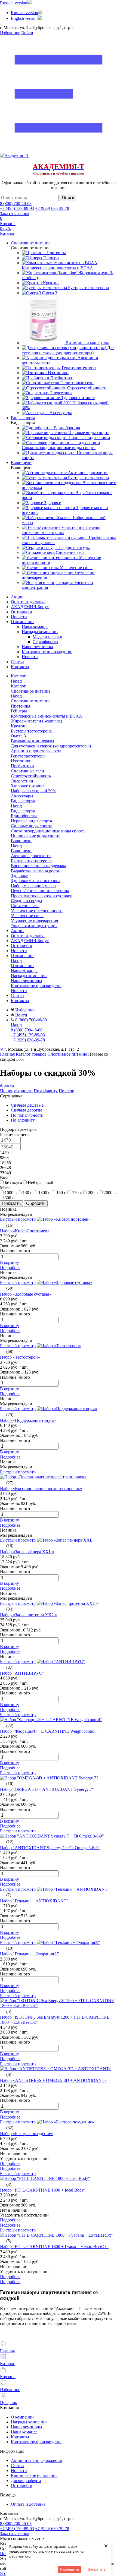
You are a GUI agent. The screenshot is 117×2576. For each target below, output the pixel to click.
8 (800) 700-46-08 (16, 203)
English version (24, 18)
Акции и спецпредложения (36, 2460)
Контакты (20, 667)
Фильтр (7, 1086)
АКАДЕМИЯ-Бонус (30, 607)
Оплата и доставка (28, 602)
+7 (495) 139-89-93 (17, 208)
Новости (19, 617)
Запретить (97, 2569)
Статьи (17, 662)
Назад (16, 681)
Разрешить (70, 2569)
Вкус (5, 1178)
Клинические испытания (34, 2475)
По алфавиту (46, 1091)
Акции (17, 597)
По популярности (16, 1091)
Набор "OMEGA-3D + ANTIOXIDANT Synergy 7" (47, 1789)
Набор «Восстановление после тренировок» (41, 1489)
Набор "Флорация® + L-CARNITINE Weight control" (49, 1731)
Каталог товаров (31, 1054)
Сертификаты (45, 642)
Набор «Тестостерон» (20, 1357)
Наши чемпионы (37, 647)
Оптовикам (21, 612)
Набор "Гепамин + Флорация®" (30, 1954)
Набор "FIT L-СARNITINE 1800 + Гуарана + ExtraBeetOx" (54, 2247)
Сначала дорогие (27, 1110)
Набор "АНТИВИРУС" (22, 1673)
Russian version (14, 3)
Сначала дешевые (27, 1105)
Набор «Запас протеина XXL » (29, 1615)
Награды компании (40, 632)
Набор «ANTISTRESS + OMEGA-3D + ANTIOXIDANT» (53, 2080)
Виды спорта (23, 811)
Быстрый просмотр (18, 1219)
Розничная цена (15, 1134)
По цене (66, 1091)
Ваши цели (21, 851)
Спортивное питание (31, 701)
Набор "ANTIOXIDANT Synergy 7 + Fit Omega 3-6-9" (50, 1848)
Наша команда (35, 627)
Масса (6, 1188)
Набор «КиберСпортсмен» (25, 1231)
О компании (22, 622)
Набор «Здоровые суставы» (26, 1294)
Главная (7, 1054)
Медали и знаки (47, 637)
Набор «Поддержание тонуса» (28, 1420)
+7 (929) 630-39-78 (52, 208)
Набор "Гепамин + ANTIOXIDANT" (34, 1901)
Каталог (18, 686)
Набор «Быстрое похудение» (27, 2134)
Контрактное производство (47, 652)
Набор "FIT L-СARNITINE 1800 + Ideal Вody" (43, 2190)
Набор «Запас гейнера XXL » (27, 1552)
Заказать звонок (15, 214)
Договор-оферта (26, 2481)
